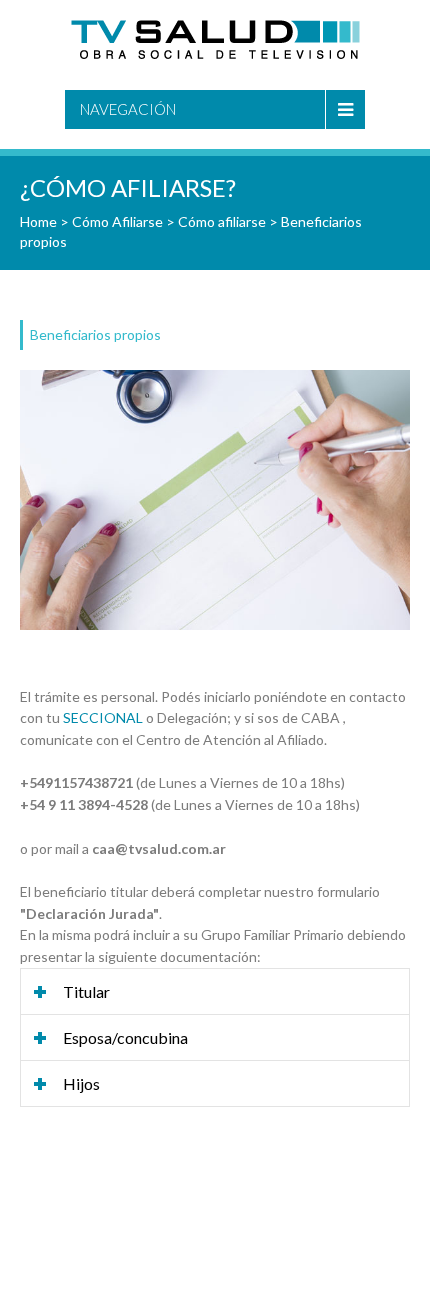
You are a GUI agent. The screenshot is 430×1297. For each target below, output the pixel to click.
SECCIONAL (103, 717)
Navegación (128, 109)
